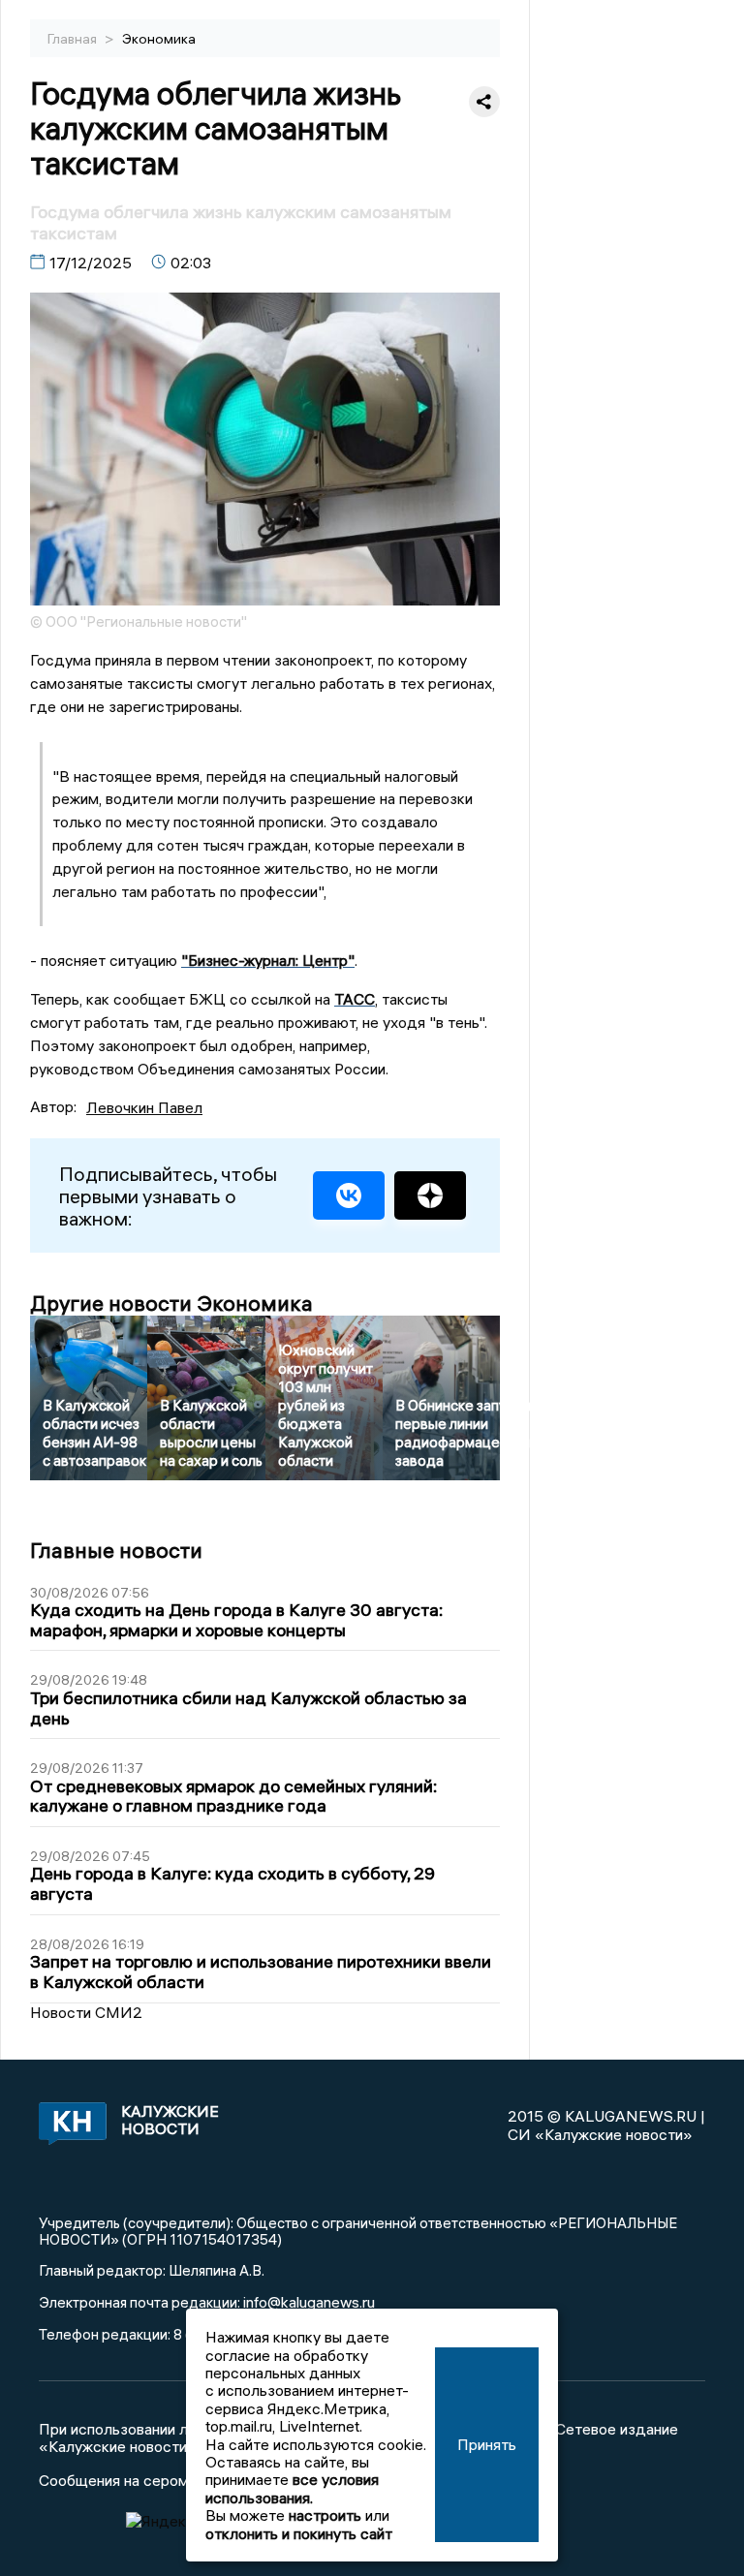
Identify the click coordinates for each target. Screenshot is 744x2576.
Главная (74, 39)
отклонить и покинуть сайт (299, 2533)
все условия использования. (292, 2488)
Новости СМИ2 (86, 2012)
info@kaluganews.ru (309, 2302)
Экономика (159, 39)
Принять (487, 2444)
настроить (325, 2515)
